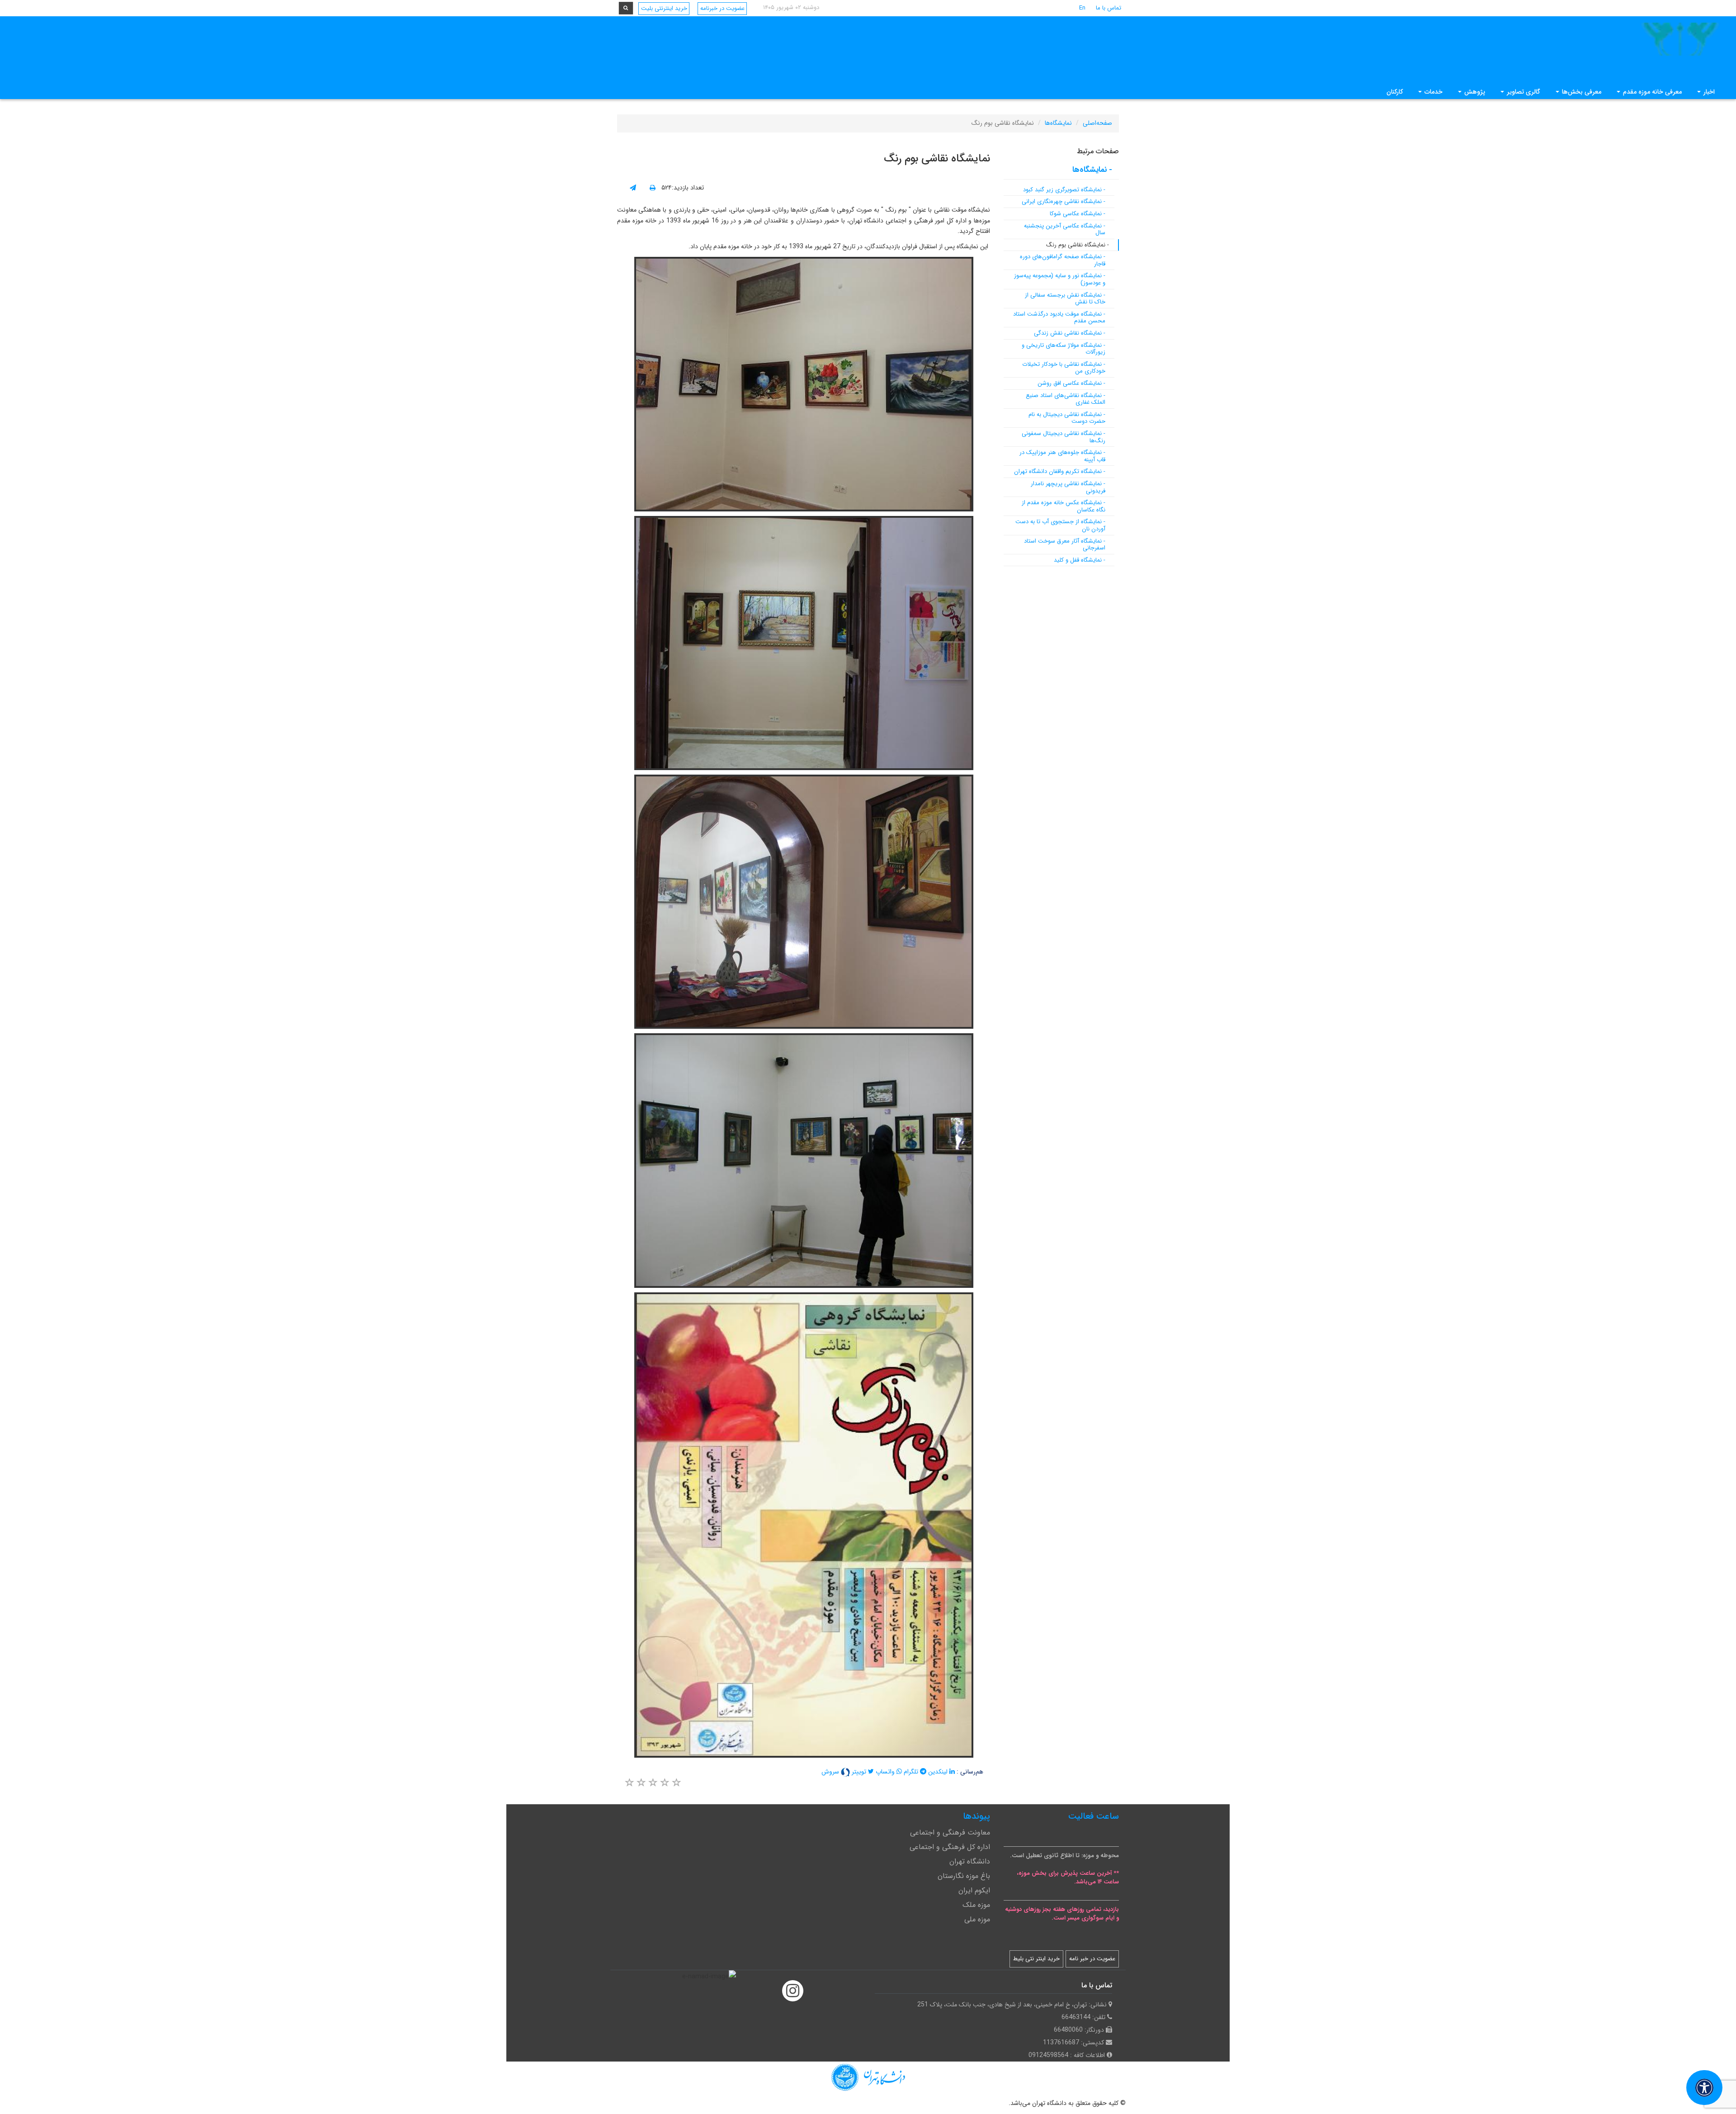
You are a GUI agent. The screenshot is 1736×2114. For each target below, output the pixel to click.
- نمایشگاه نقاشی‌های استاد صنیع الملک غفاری (1066, 399)
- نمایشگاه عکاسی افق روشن (1071, 383)
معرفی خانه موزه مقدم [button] (1651, 92)
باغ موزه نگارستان (964, 1876)
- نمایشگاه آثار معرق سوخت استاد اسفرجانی (1065, 545)
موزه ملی (977, 1919)
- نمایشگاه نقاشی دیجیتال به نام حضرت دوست (1067, 418)
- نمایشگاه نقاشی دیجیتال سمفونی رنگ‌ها (1064, 437)
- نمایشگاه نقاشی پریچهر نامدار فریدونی (1068, 487)
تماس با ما (1109, 8)
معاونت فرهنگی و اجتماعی (950, 1833)
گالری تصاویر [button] (1523, 92)
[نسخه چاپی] (653, 188)
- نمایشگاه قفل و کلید (1080, 560)
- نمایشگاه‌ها (1092, 170)
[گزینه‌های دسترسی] (1704, 2088)
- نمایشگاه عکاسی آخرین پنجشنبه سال (1065, 229)
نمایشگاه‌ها (1058, 123)
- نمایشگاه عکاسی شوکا (1078, 214)
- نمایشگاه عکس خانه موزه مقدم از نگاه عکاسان (1064, 506)
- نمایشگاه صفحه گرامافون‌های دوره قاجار (1063, 260)
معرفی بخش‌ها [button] (1581, 92)
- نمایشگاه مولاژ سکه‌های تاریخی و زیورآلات (1064, 349)
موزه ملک (976, 1905)
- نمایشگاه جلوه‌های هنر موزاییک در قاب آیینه (1062, 456)
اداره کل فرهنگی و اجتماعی (950, 1847)
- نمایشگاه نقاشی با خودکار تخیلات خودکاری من (1064, 368)
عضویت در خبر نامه (1092, 1959)
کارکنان (1395, 92)
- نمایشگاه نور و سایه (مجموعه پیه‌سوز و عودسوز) (1060, 279)
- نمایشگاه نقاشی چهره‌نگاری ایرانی (1064, 201)
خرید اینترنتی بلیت (664, 8)
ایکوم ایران (974, 1890)
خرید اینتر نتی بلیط (1036, 1959)
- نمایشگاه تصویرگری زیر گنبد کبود (1064, 190)
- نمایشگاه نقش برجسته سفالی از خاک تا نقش (1065, 299)
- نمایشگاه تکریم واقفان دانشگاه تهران (1060, 471)
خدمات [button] (1433, 92)
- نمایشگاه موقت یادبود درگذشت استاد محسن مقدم (1059, 318)
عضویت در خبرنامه (722, 8)
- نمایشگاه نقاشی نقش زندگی (1070, 333)
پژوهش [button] (1474, 92)
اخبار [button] (1708, 92)
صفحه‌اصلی (1097, 123)
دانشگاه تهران (970, 1861)
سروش (831, 1772)
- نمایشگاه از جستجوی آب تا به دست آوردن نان (1060, 525)
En (1082, 8)
